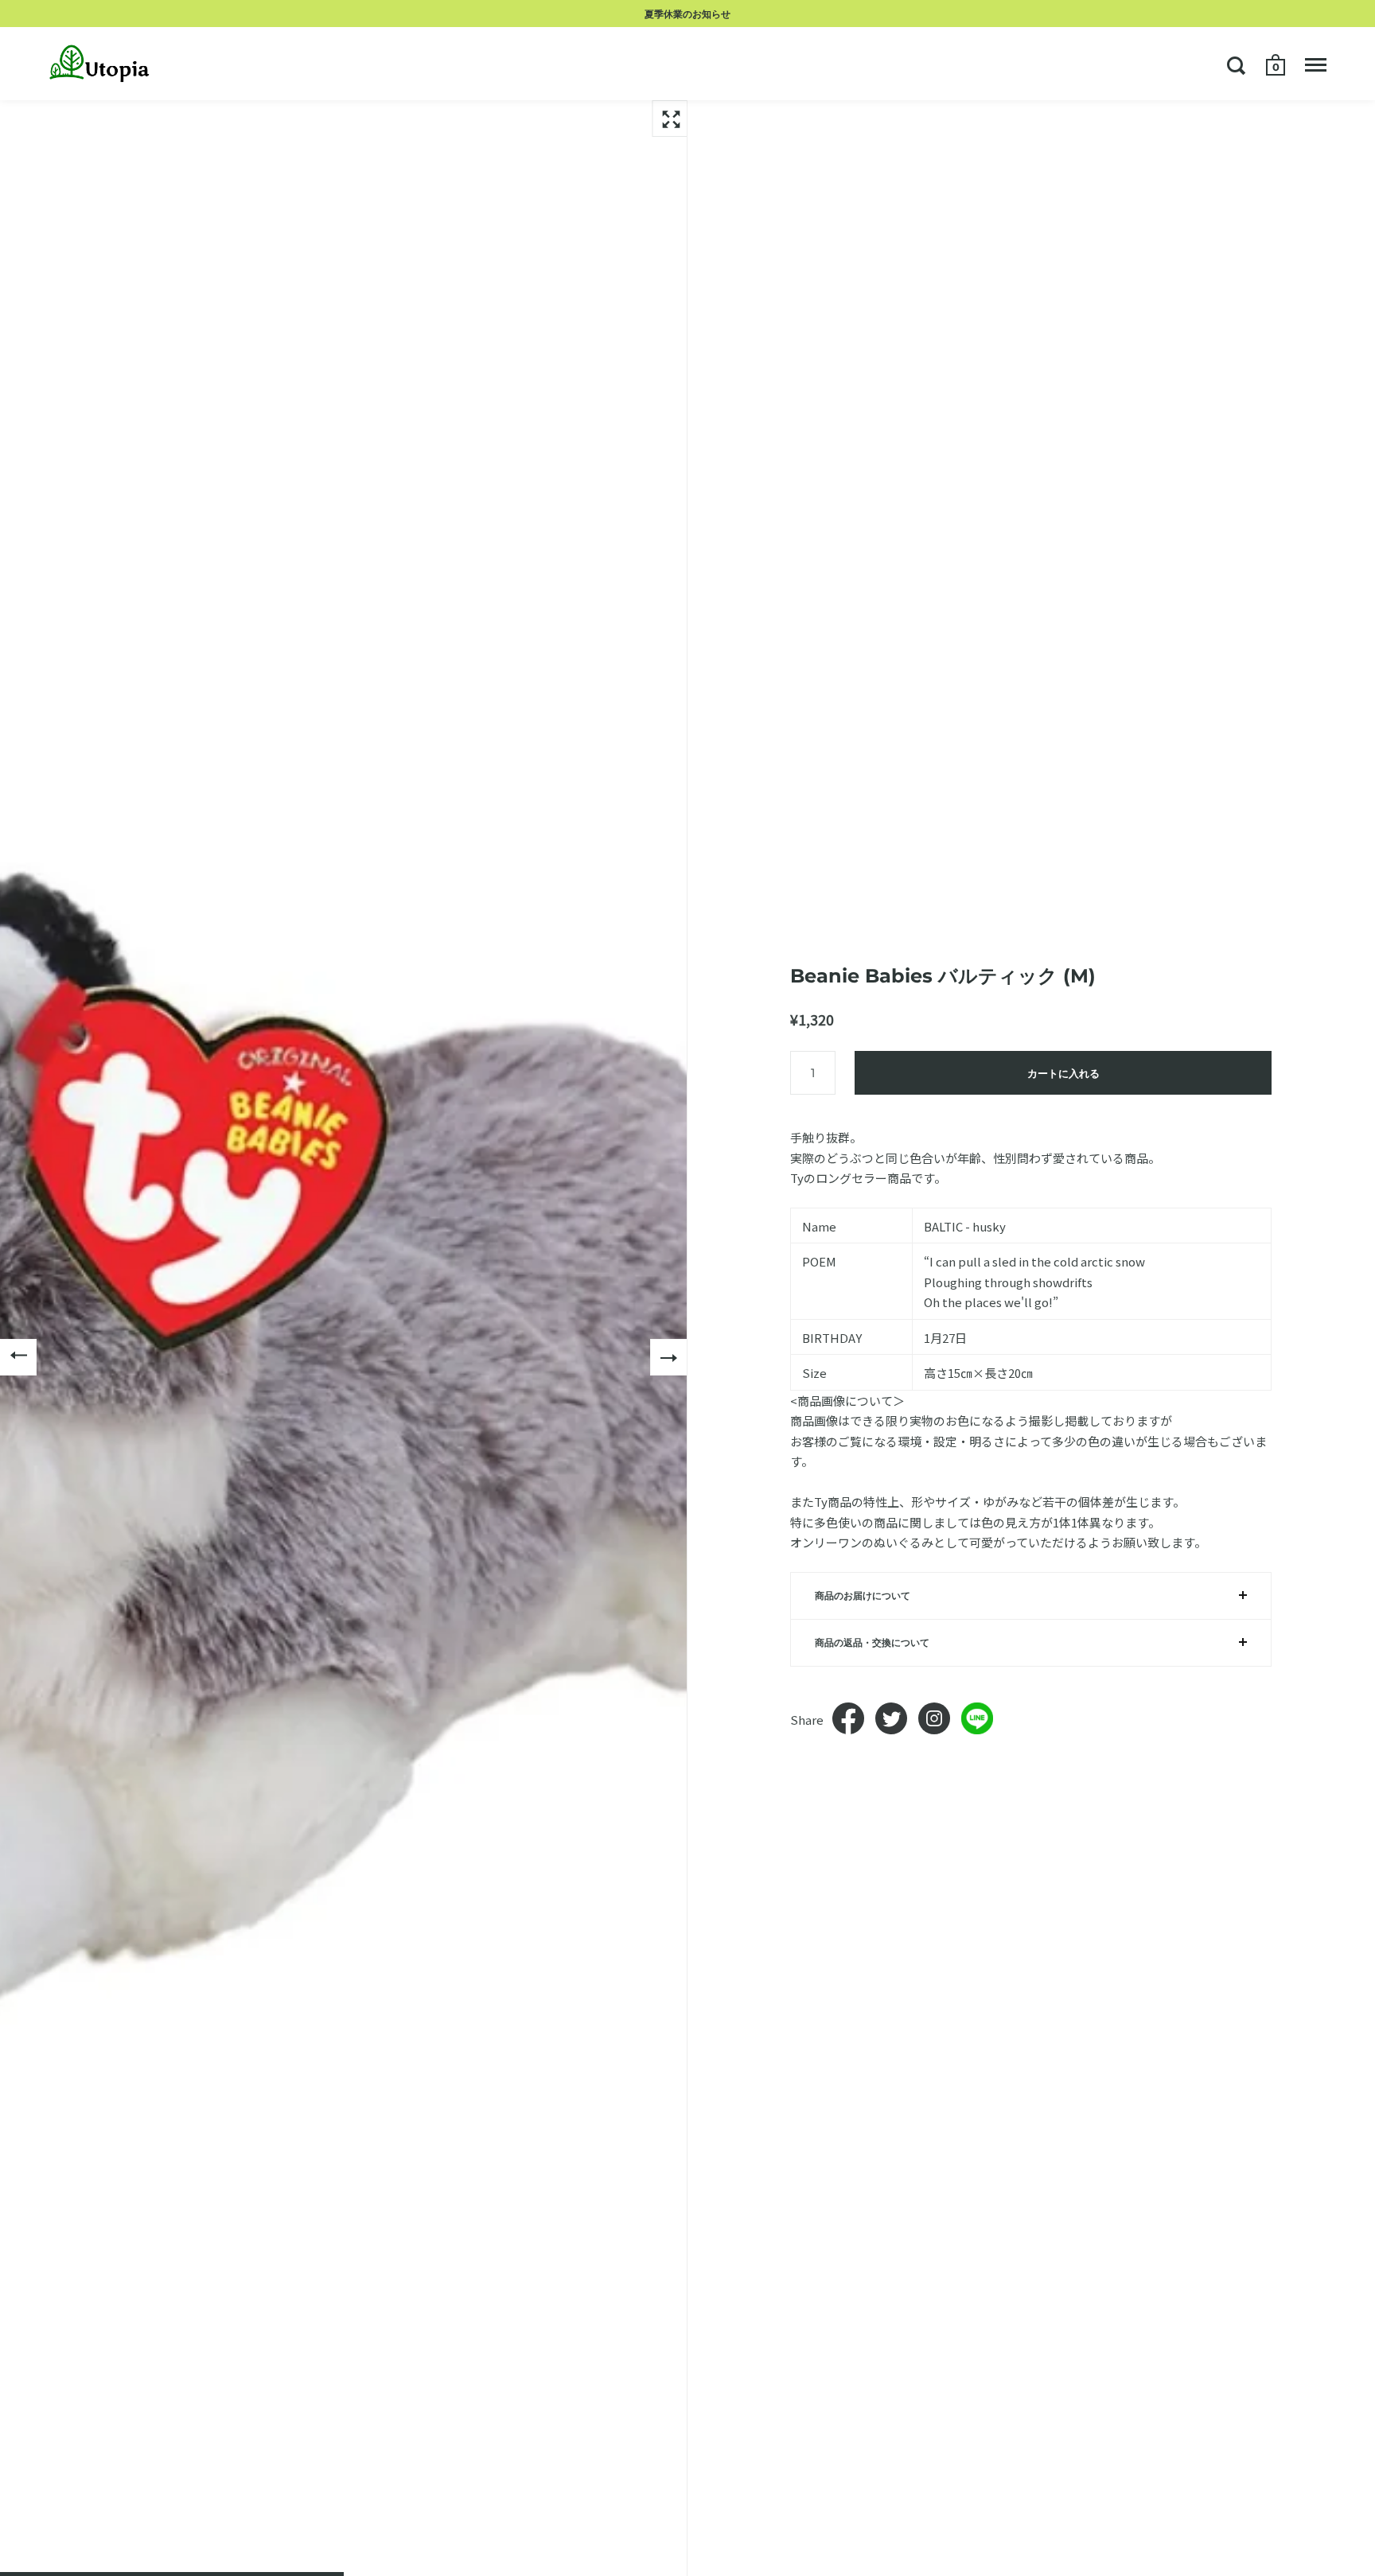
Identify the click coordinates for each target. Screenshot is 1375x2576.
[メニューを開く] (1316, 65)
